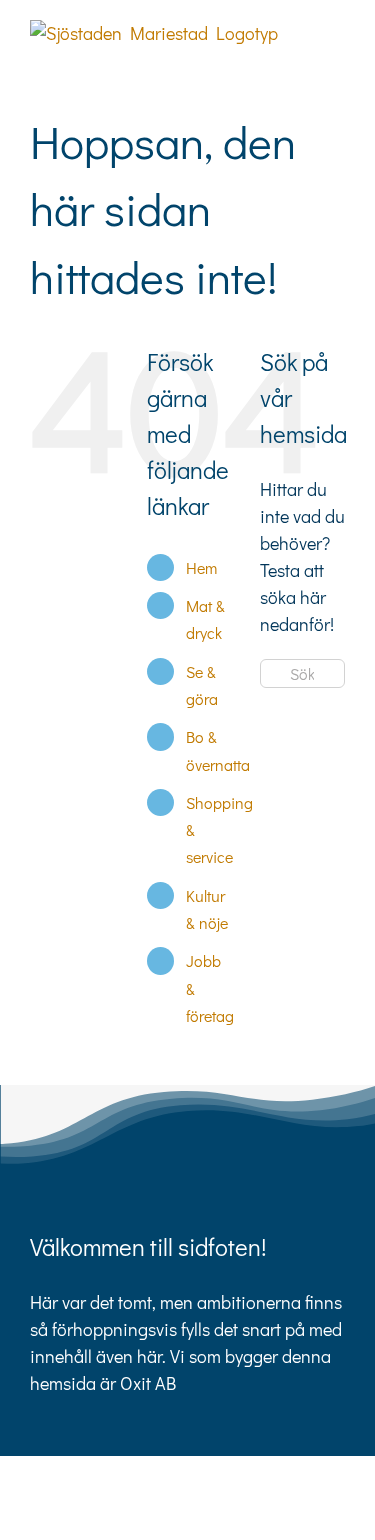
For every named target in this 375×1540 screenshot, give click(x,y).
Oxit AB (148, 1383)
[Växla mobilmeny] (337, 30)
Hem (201, 567)
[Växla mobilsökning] (337, 51)
